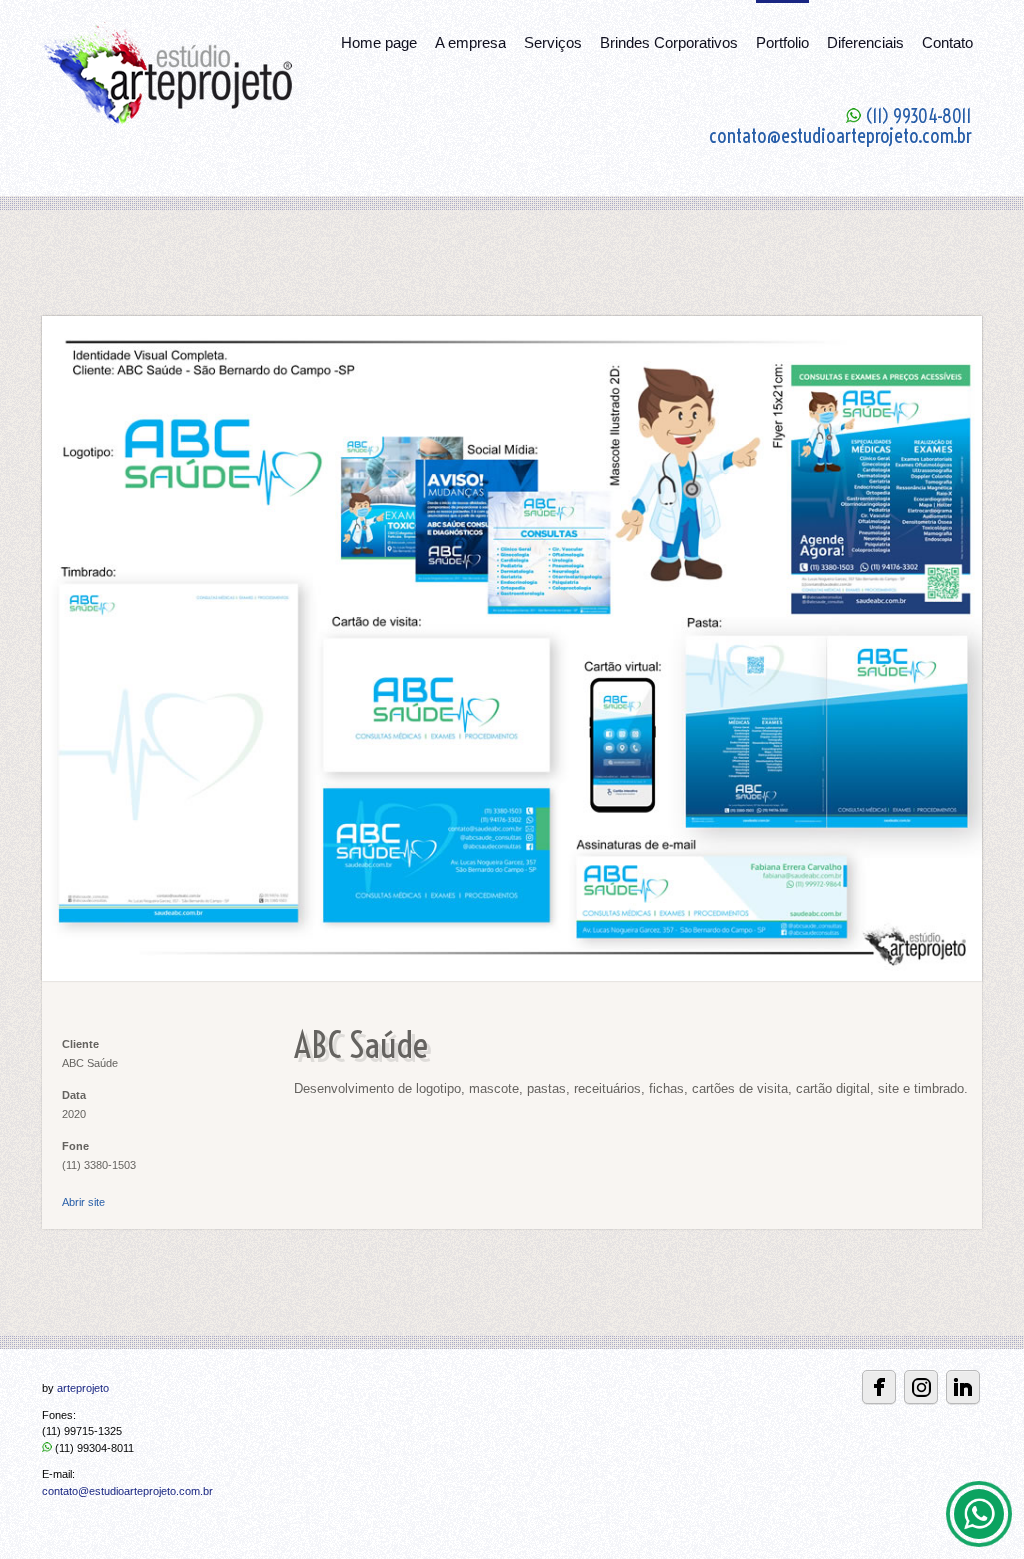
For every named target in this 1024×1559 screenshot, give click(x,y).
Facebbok (879, 1387)
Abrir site (83, 1202)
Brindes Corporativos (669, 42)
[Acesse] (963, 1387)
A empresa (470, 42)
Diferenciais (865, 42)
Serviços (553, 42)
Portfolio (782, 42)
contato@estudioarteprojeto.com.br (127, 1491)
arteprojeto (83, 1388)
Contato (947, 42)
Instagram (921, 1387)
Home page (379, 42)
